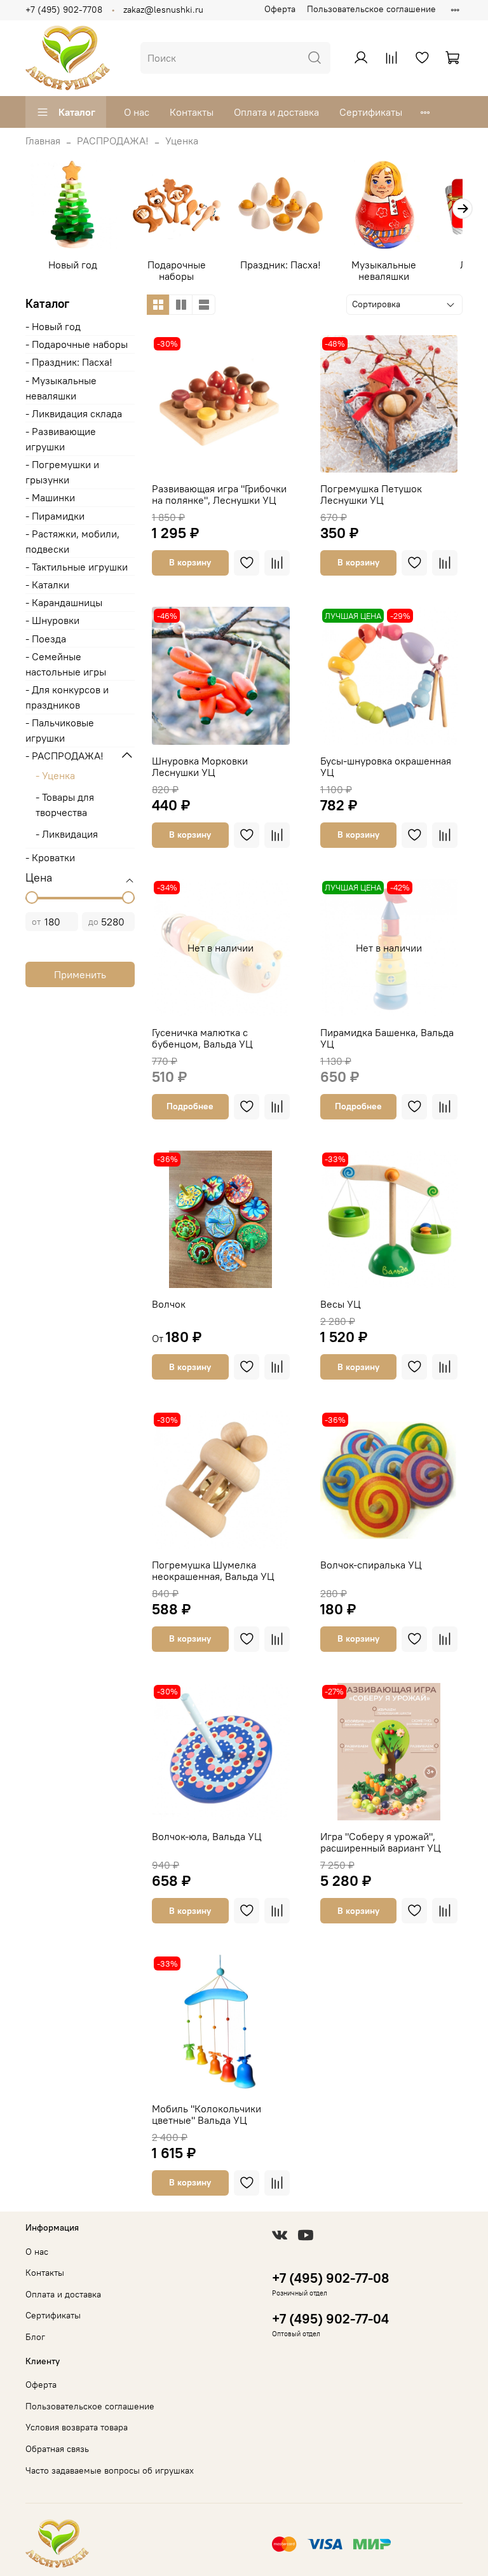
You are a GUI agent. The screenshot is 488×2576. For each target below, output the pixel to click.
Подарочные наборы (177, 270)
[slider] (32, 897)
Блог (35, 2337)
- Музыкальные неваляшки (61, 388)
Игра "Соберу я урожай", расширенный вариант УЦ (381, 1842)
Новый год (73, 265)
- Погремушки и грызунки (62, 472)
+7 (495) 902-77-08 (330, 2278)
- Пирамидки (55, 516)
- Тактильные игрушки (77, 567)
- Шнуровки (52, 620)
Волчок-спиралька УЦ (371, 1565)
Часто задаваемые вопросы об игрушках (110, 2470)
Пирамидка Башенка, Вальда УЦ (387, 1038)
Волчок (169, 1304)
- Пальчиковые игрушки (60, 730)
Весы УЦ (341, 1304)
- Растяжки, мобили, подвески (72, 541)
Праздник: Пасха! (281, 265)
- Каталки (47, 585)
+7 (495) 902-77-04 (330, 2319)
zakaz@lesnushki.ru (163, 10)
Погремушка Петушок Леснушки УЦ (371, 494)
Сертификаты (371, 112)
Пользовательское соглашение (371, 9)
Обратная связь (57, 2449)
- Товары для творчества (65, 805)
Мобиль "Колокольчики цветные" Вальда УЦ (207, 2114)
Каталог (77, 112)
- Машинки (50, 497)
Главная (43, 141)
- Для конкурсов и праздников (67, 697)
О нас (137, 112)
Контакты (192, 112)
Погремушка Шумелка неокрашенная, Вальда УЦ (213, 1570)
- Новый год (53, 326)
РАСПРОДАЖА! (113, 141)
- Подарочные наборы (77, 344)
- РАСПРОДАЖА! (64, 756)
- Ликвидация (67, 834)
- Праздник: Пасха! (69, 362)
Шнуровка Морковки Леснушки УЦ (200, 766)
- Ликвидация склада (74, 413)
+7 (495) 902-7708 (64, 10)
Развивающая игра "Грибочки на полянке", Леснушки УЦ (219, 494)
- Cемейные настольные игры (66, 664)
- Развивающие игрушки (61, 439)
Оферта (280, 9)
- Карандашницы (64, 602)
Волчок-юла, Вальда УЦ (207, 1836)
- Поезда (46, 639)
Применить (80, 974)
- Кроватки (50, 857)
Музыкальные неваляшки (384, 270)
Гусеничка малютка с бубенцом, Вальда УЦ (202, 1038)
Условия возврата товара (77, 2427)
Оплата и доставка (276, 112)
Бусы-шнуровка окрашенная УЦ (386, 766)
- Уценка (55, 775)
